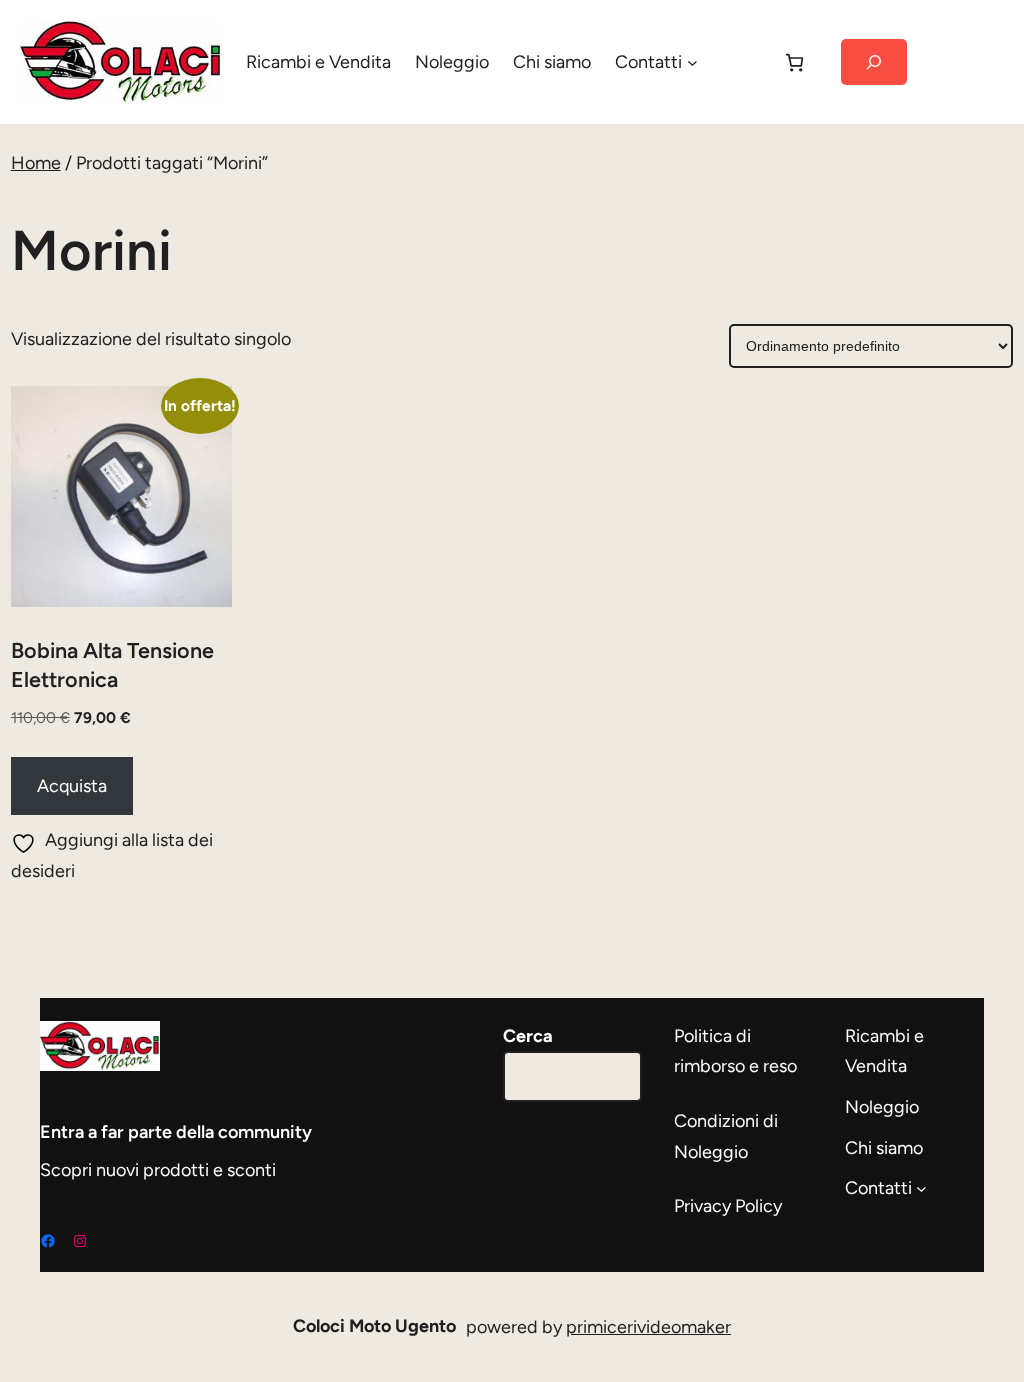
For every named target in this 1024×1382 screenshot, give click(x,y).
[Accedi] (739, 62)
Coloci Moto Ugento (374, 1326)
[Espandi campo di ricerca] (873, 62)
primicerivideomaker (648, 1327)
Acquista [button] (72, 786)
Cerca (528, 1036)
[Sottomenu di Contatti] (692, 62)
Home (36, 163)
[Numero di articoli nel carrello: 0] (794, 62)
